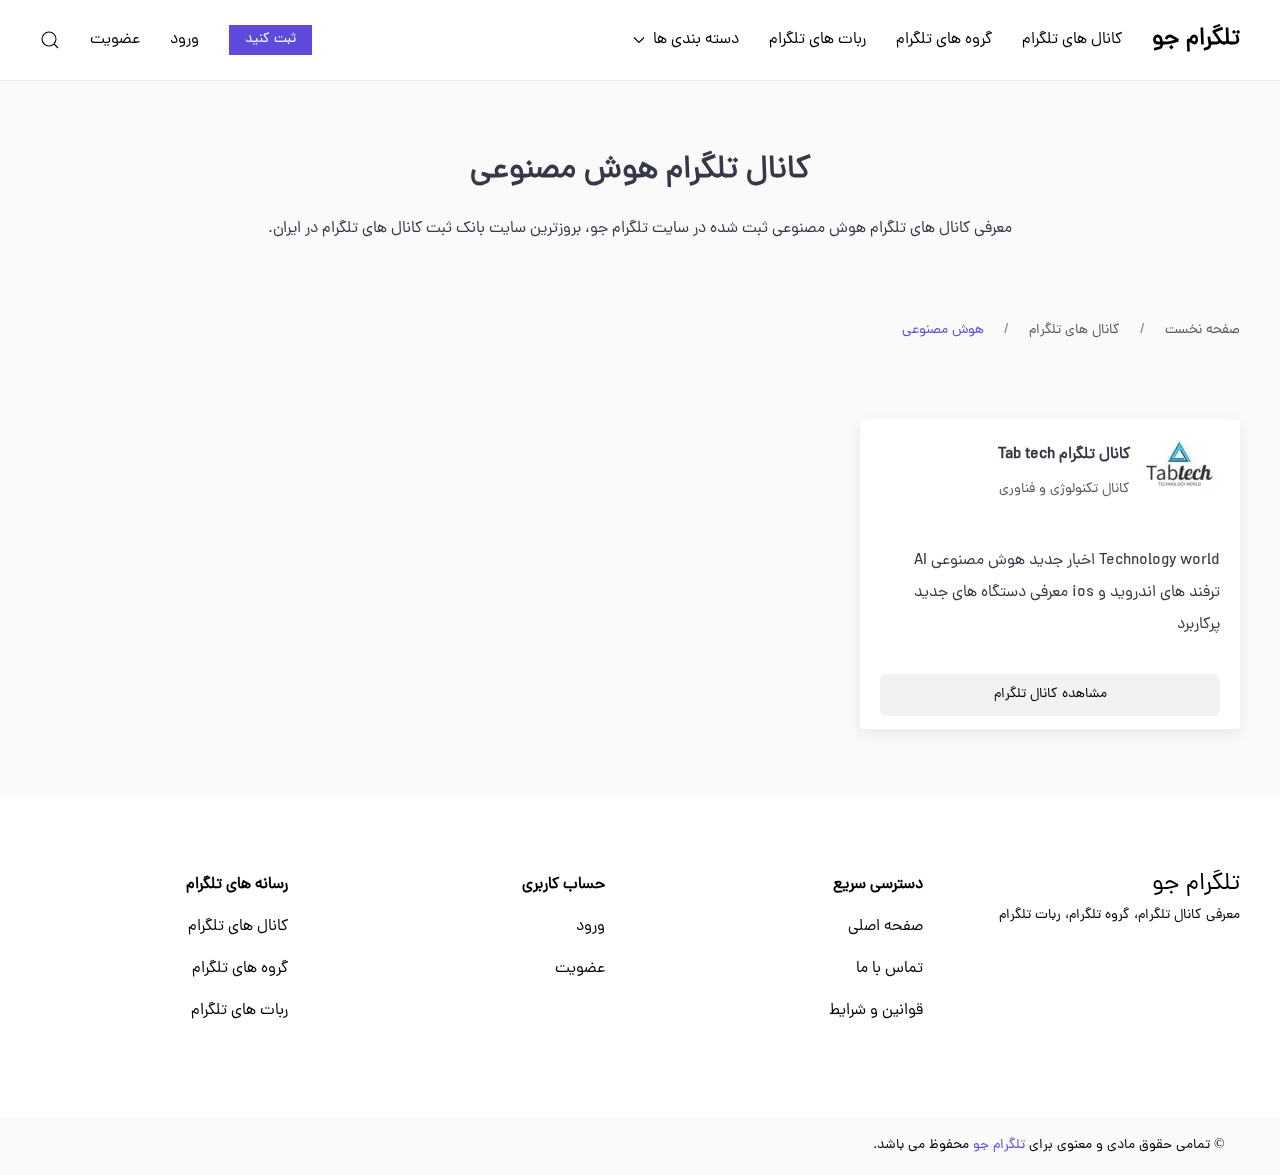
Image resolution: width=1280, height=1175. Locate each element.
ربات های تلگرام (817, 40)
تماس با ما (889, 969)
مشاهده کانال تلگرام (1050, 694)
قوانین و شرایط (876, 1011)
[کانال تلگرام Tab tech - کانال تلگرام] (1180, 473)
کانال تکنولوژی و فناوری (1064, 489)
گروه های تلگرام (944, 40)
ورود (184, 40)
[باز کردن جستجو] (50, 40)
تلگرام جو (1196, 885)
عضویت (115, 40)
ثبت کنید (270, 39)
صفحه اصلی (885, 927)
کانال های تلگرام (1072, 40)
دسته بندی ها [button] (696, 40)
